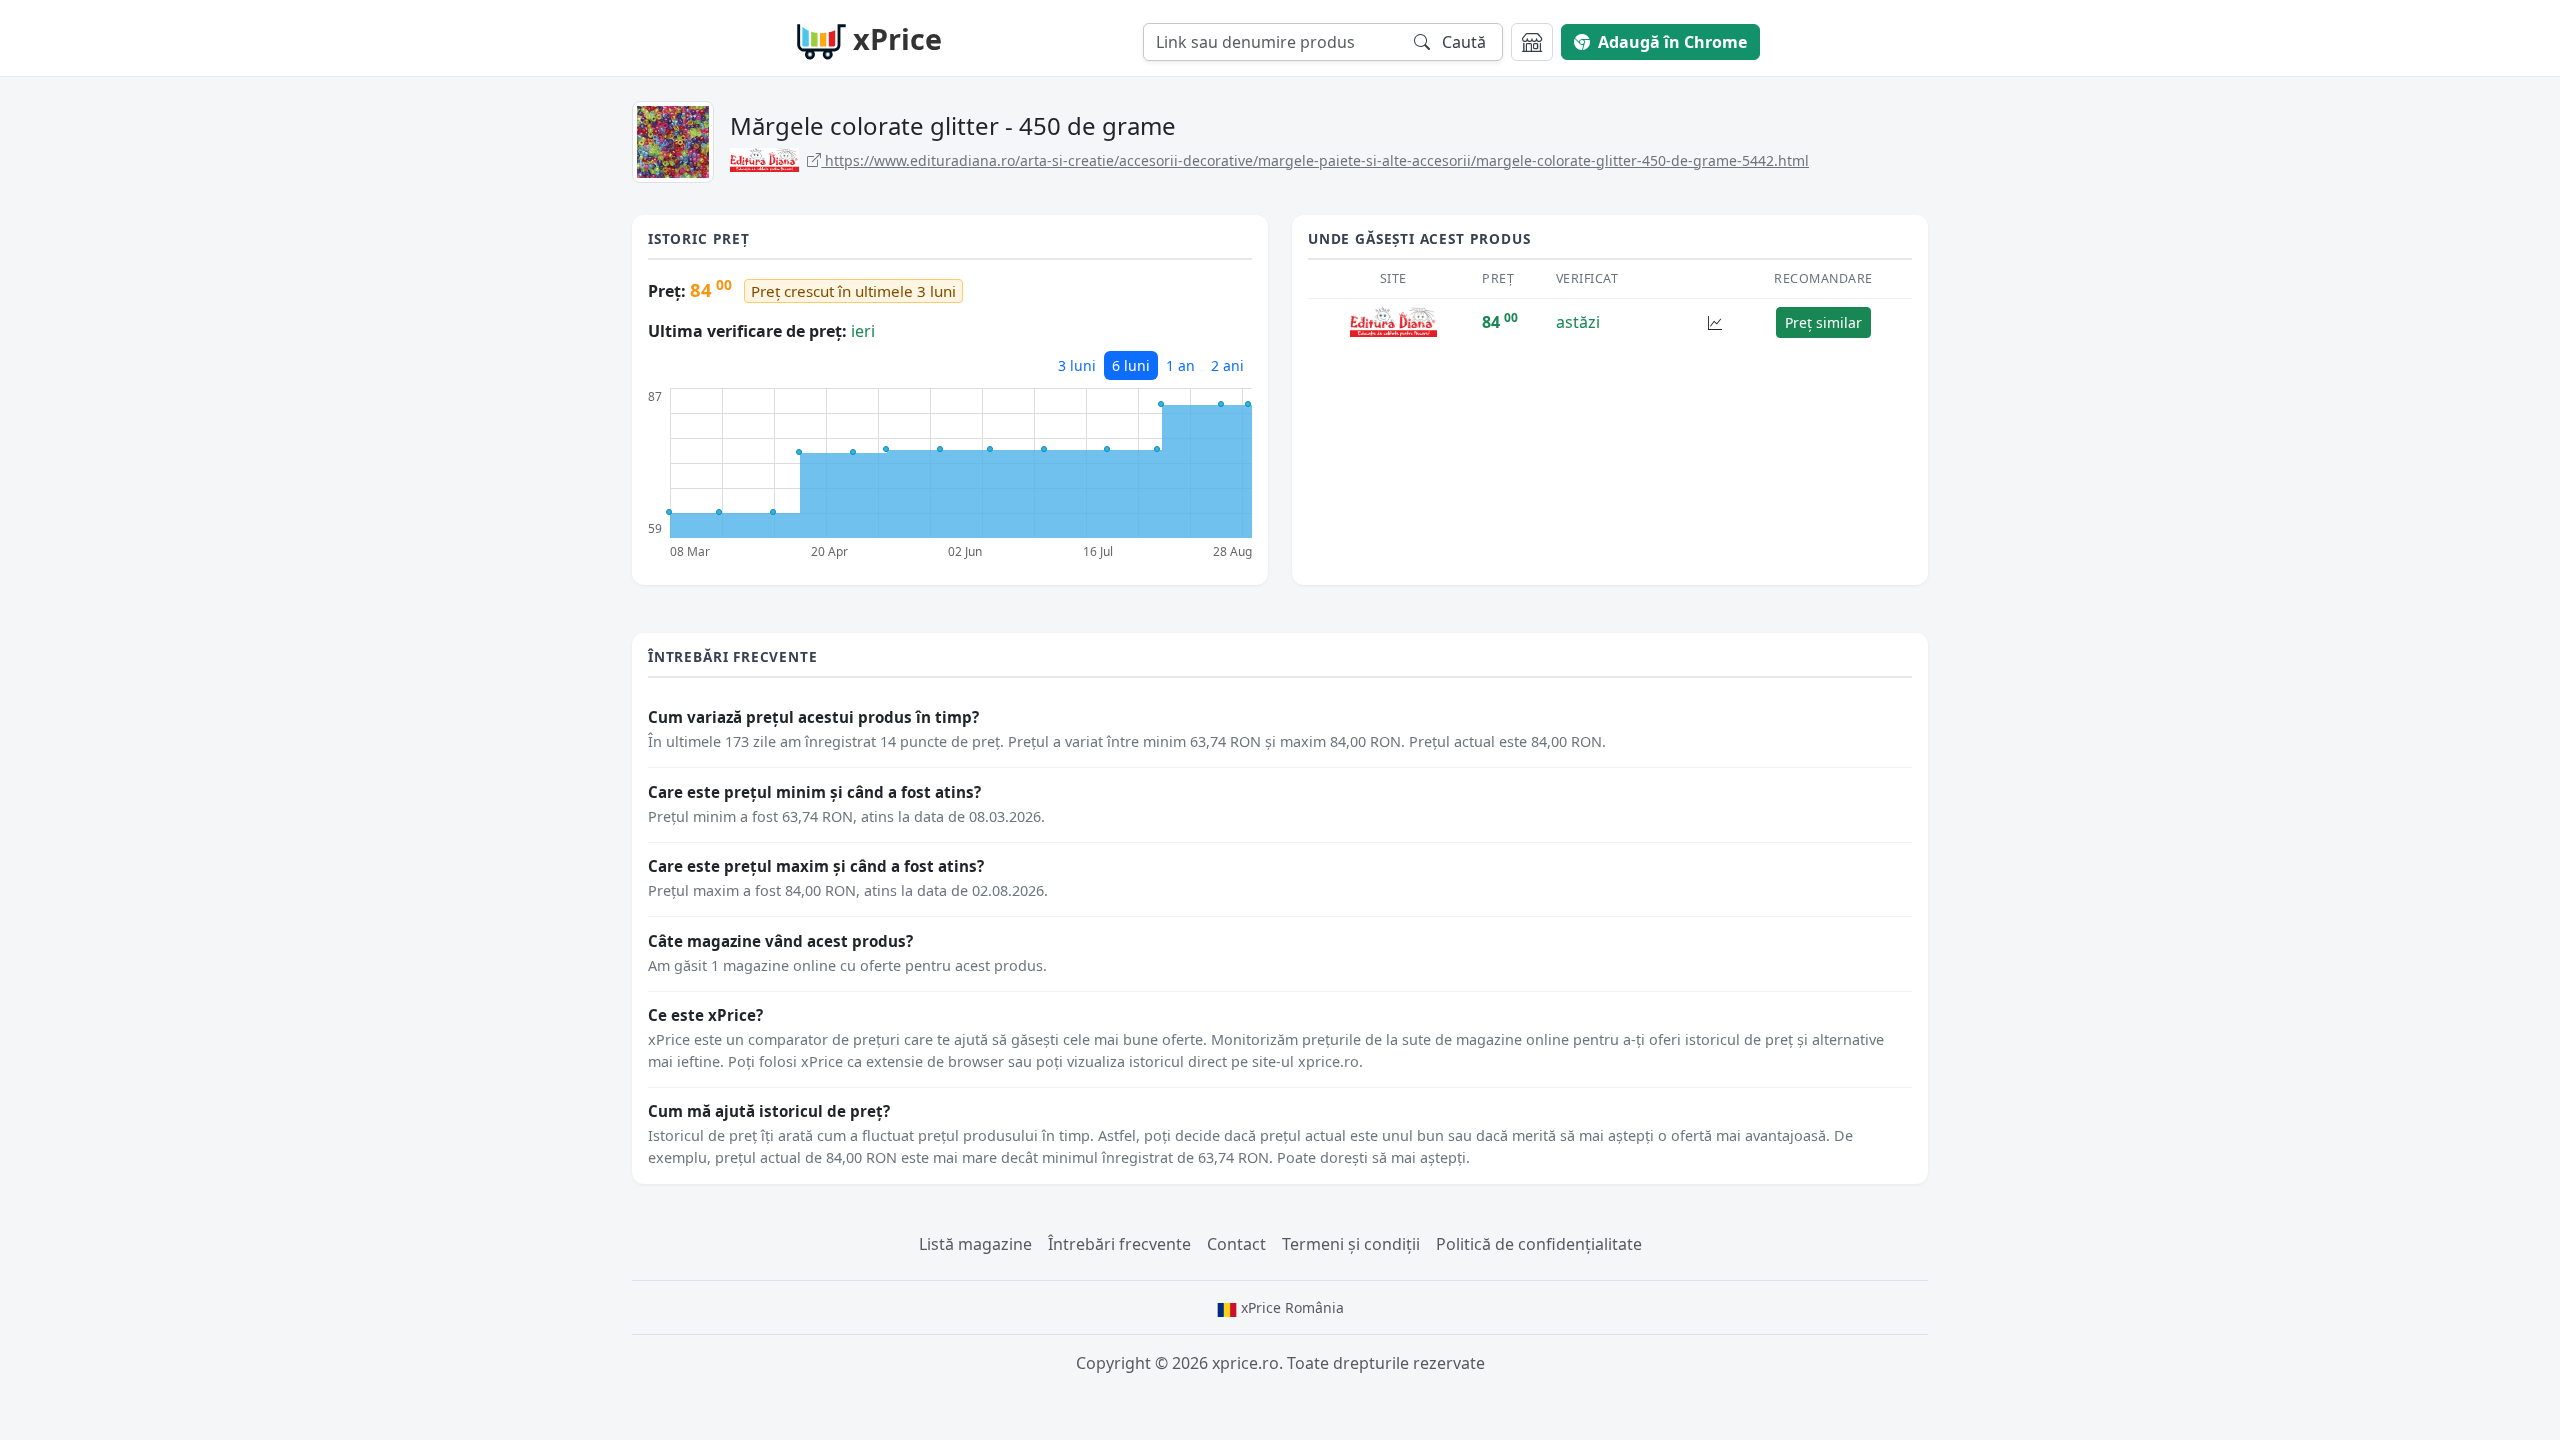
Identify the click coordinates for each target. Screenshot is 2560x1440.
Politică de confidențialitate (1539, 1244)
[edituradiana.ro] (1393, 321)
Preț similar (1823, 322)
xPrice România (1290, 1307)
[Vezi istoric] (1715, 322)
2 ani (1227, 365)
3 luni (1077, 365)
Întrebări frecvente (1119, 1244)
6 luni (1131, 365)
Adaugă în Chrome (1672, 42)
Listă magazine (975, 1244)
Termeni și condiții (1351, 1244)
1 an (1180, 365)
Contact (1236, 1244)
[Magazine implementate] (1532, 42)
